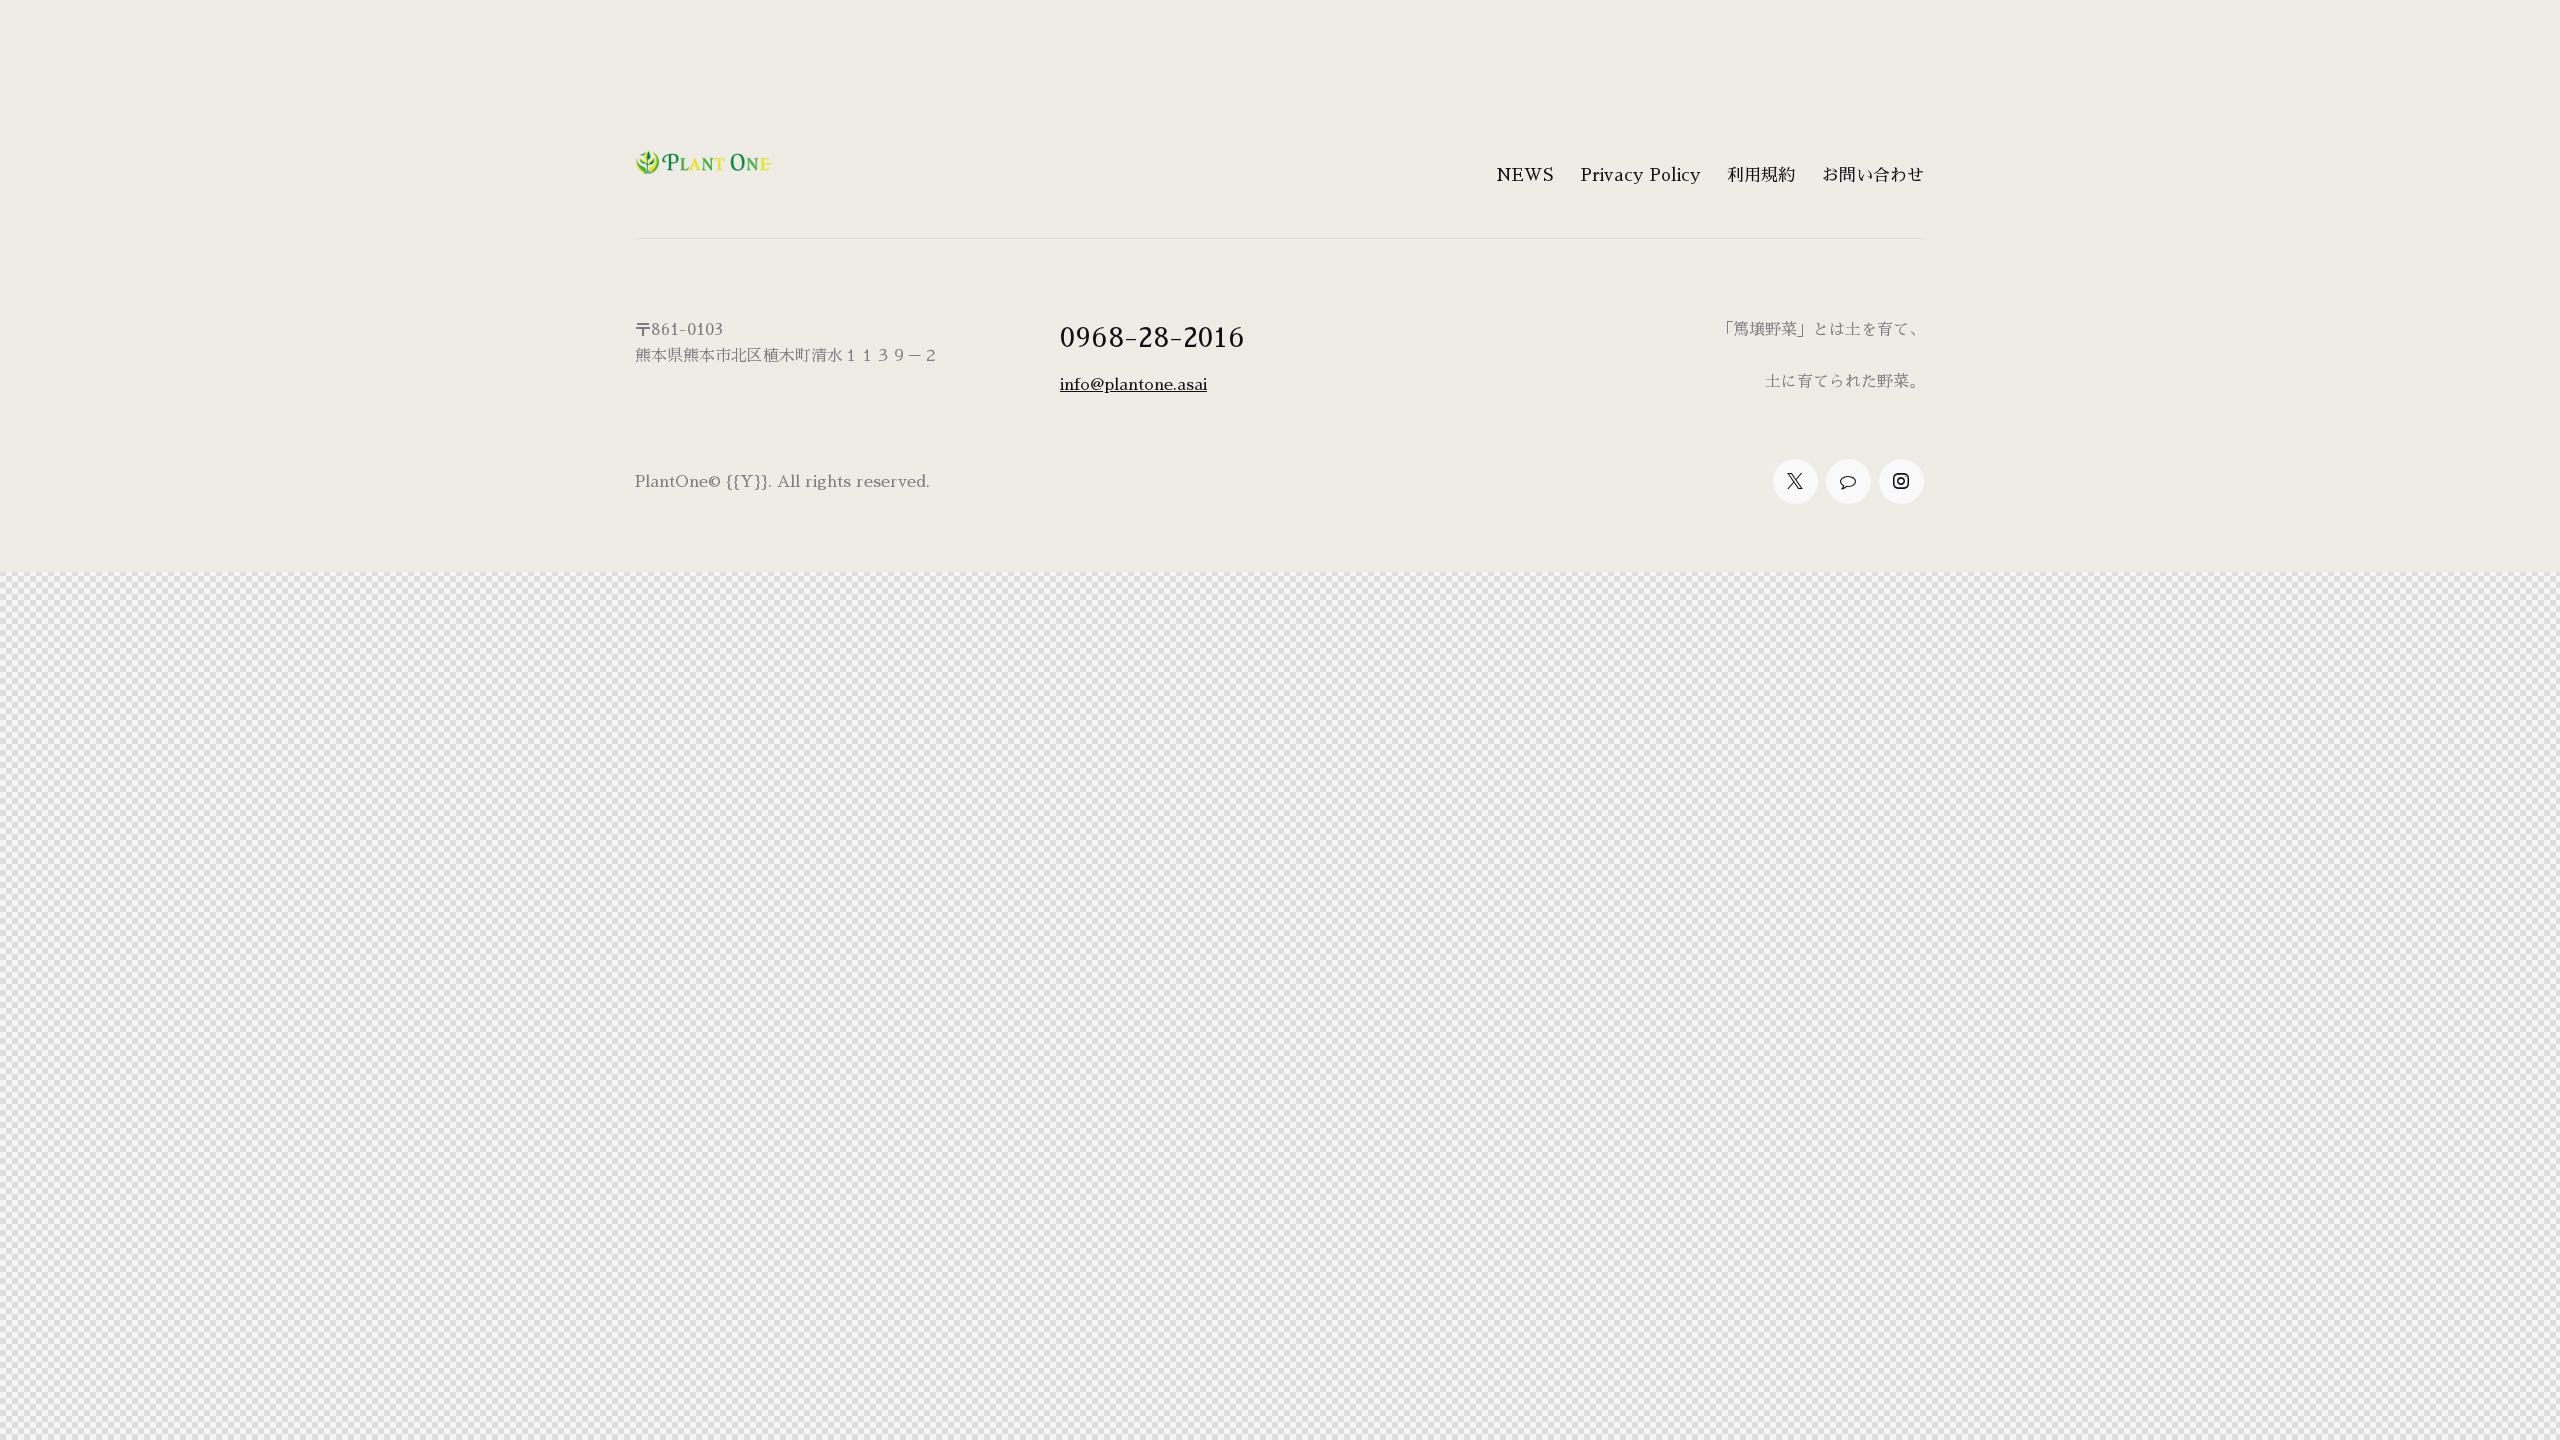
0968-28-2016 (1152, 338)
